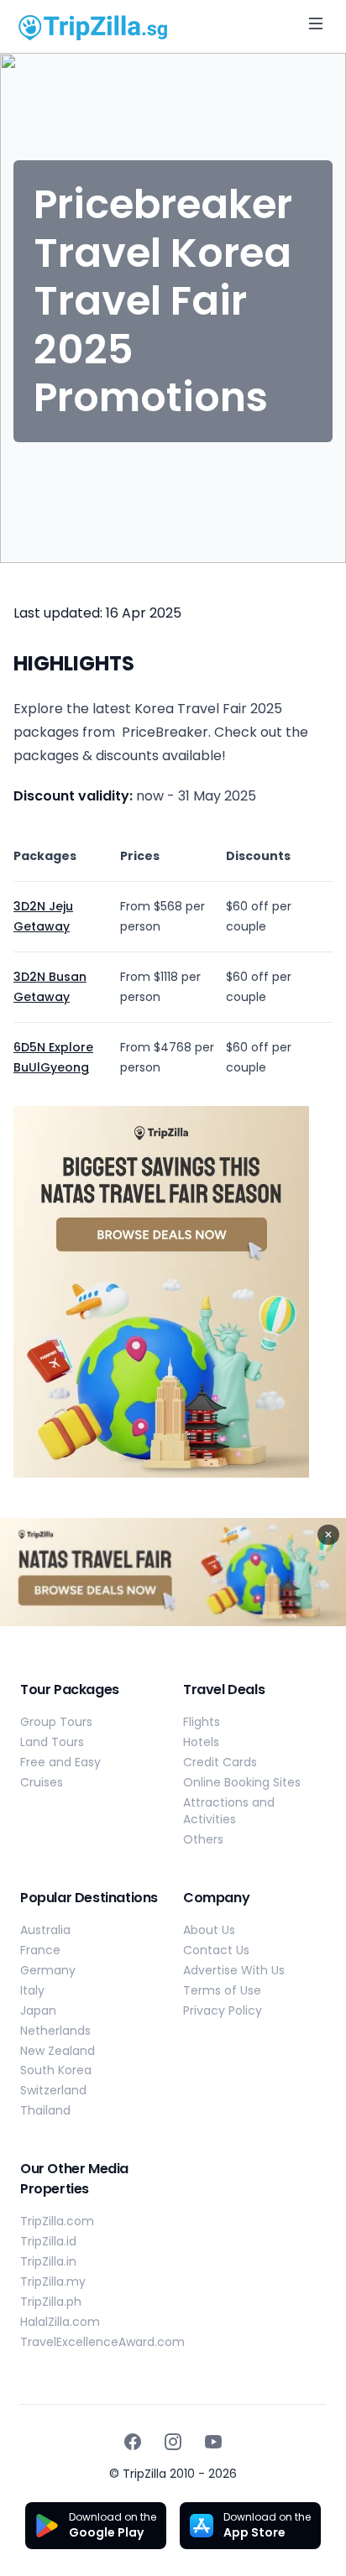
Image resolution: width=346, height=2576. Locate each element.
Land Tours (52, 1742)
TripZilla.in (48, 2261)
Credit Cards (220, 1762)
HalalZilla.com (60, 2322)
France (40, 1950)
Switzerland (53, 2090)
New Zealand (58, 2051)
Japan (38, 2010)
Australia (45, 1930)
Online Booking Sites (242, 1782)
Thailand (45, 2110)
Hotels (201, 1742)
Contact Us (216, 1950)
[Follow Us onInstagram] (173, 2442)
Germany (48, 1970)
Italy (32, 1990)
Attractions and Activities (229, 1811)
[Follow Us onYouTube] (213, 2442)
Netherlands (55, 2031)
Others (203, 1839)
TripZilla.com (57, 2221)
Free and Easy (60, 1762)
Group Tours (56, 1722)
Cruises (42, 1782)
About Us (209, 1930)
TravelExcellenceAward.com (102, 2342)
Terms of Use (222, 1990)
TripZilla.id (48, 2241)
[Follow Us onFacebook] (133, 2442)
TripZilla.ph (51, 2302)
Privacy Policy (223, 2010)
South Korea (56, 2070)
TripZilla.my (53, 2281)
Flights (202, 1722)
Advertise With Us (234, 1970)
